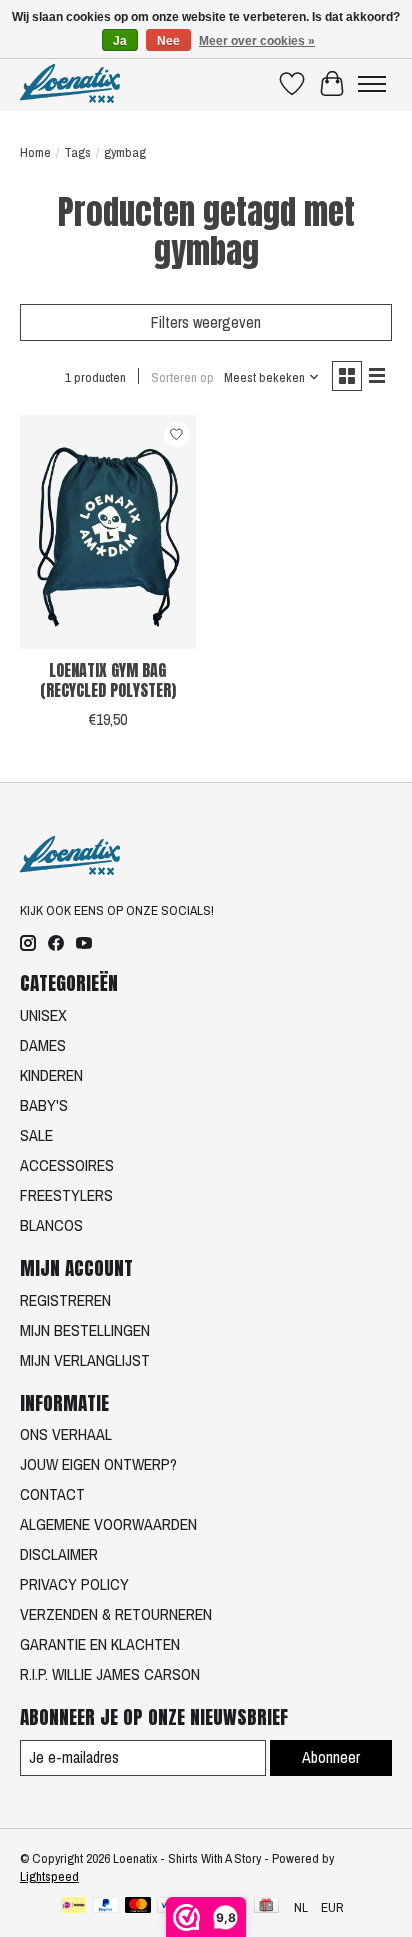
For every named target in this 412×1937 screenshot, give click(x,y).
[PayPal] (106, 1907)
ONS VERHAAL (66, 1434)
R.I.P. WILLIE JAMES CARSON (110, 1674)
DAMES (43, 1045)
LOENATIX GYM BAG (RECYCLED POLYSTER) (108, 679)
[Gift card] (266, 1907)
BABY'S (44, 1105)
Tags (77, 152)
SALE (36, 1135)
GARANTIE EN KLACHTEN (100, 1644)
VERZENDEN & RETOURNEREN (116, 1614)
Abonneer (331, 1757)
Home (35, 152)
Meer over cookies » (257, 41)
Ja (120, 41)
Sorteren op (182, 377)
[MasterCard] (138, 1907)
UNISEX (43, 1015)
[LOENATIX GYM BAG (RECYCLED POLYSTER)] (108, 532)
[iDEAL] (73, 1907)
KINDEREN (51, 1075)
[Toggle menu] (372, 84)
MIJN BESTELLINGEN (85, 1330)
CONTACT (52, 1494)
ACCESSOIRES (67, 1165)
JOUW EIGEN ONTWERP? (98, 1464)
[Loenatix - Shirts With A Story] (70, 83)
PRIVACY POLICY (74, 1584)
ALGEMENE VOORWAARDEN (108, 1524)
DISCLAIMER (59, 1554)
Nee (168, 41)
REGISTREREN (65, 1300)
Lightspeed (49, 1876)
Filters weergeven (206, 322)
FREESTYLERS (66, 1195)
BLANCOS (51, 1225)
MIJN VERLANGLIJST (85, 1360)
